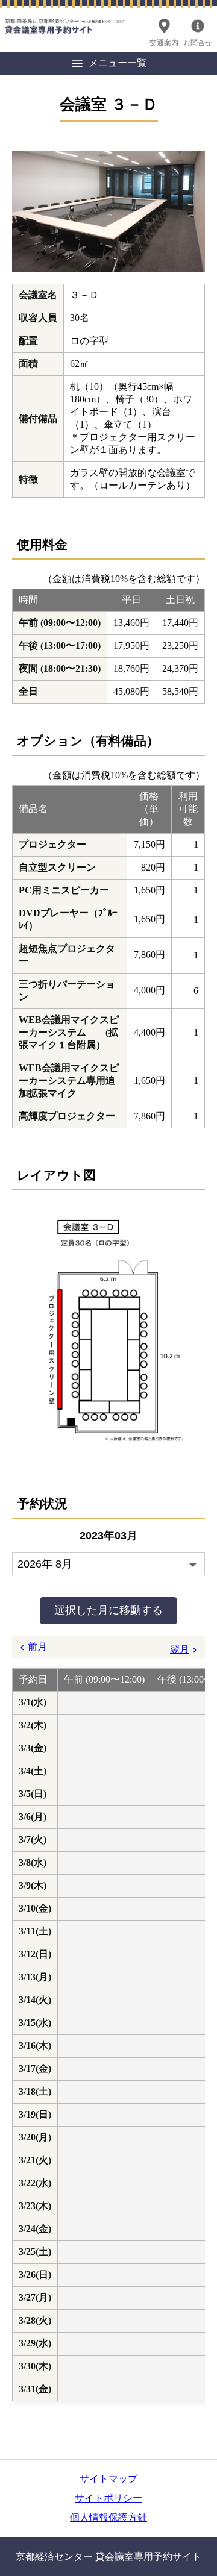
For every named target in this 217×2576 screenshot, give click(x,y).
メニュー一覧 (118, 63)
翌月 (180, 1649)
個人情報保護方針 (108, 2517)
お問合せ (198, 43)
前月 (37, 1647)
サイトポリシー (108, 2498)
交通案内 (164, 43)
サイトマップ (108, 2479)
